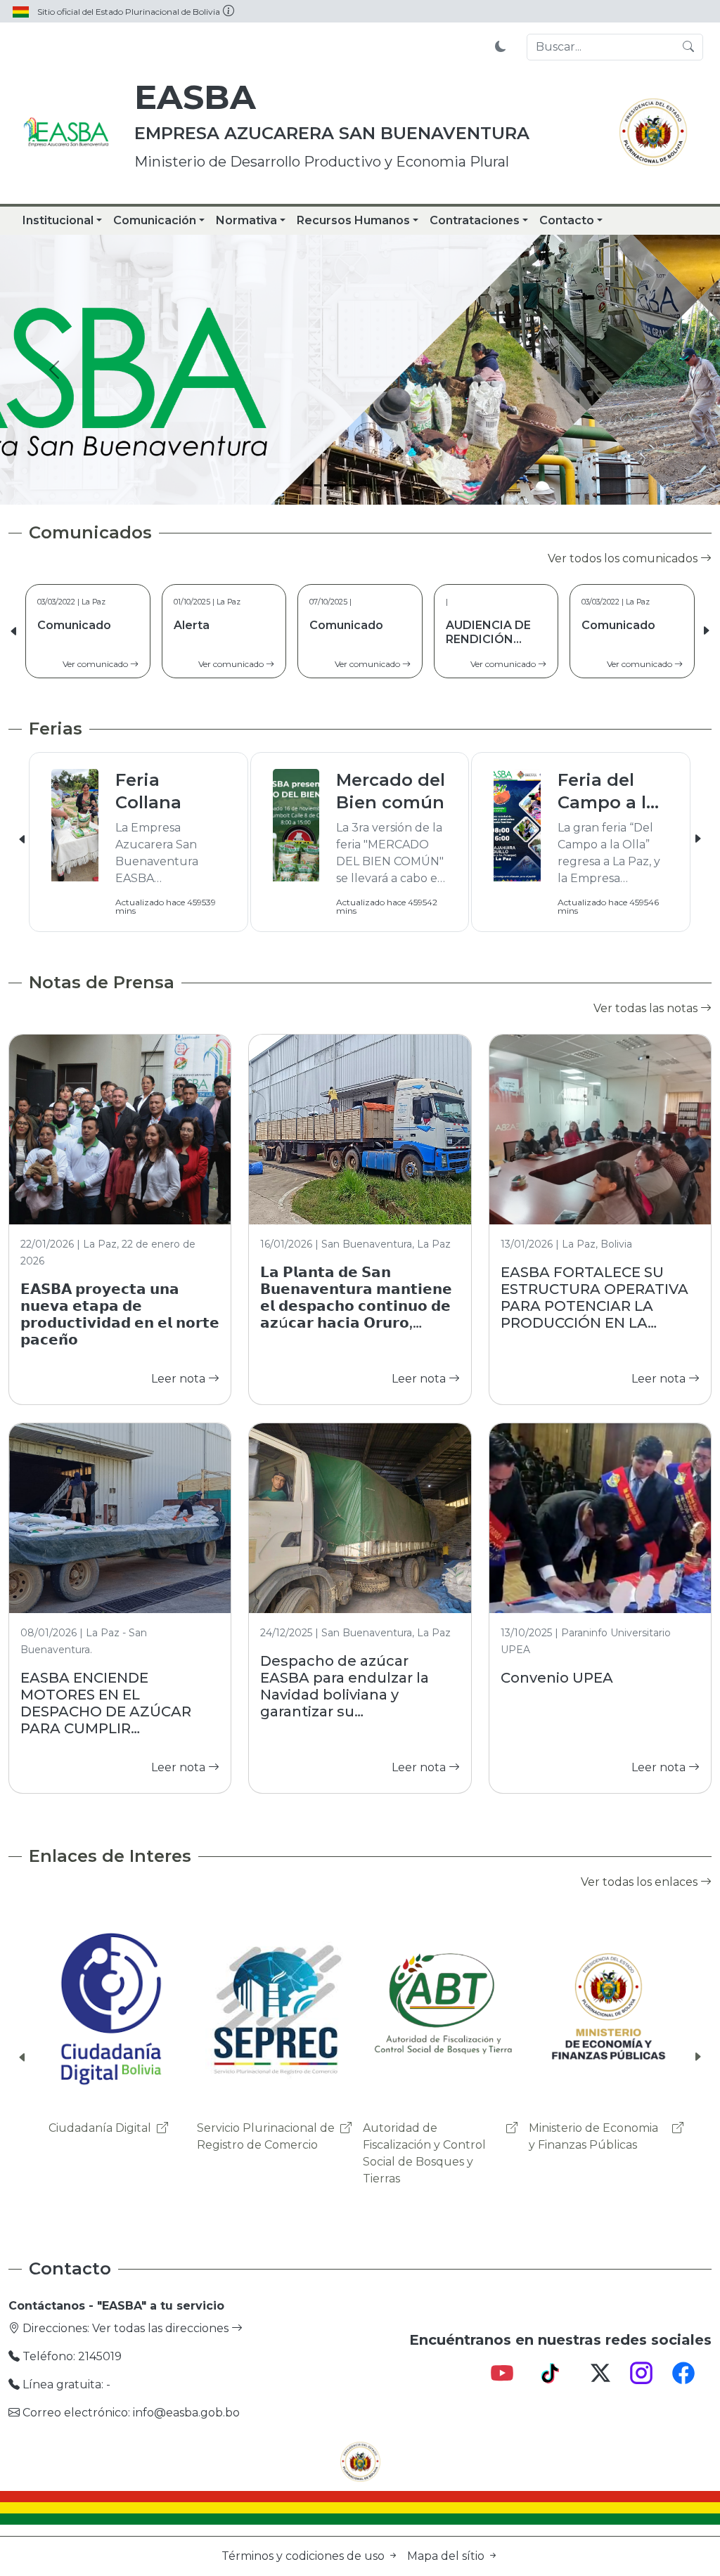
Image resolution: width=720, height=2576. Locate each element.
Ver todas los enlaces (641, 1882)
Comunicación (155, 220)
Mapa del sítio (447, 2556)
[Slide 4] (385, 485)
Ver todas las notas (647, 1008)
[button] (706, 631)
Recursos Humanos (353, 220)
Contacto (567, 220)
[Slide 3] (360, 485)
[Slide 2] (335, 485)
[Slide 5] (411, 485)
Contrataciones (475, 220)
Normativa (246, 220)
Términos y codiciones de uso (304, 2556)
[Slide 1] (309, 485)
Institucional (58, 220)
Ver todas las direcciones (162, 2328)
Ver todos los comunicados (624, 558)
